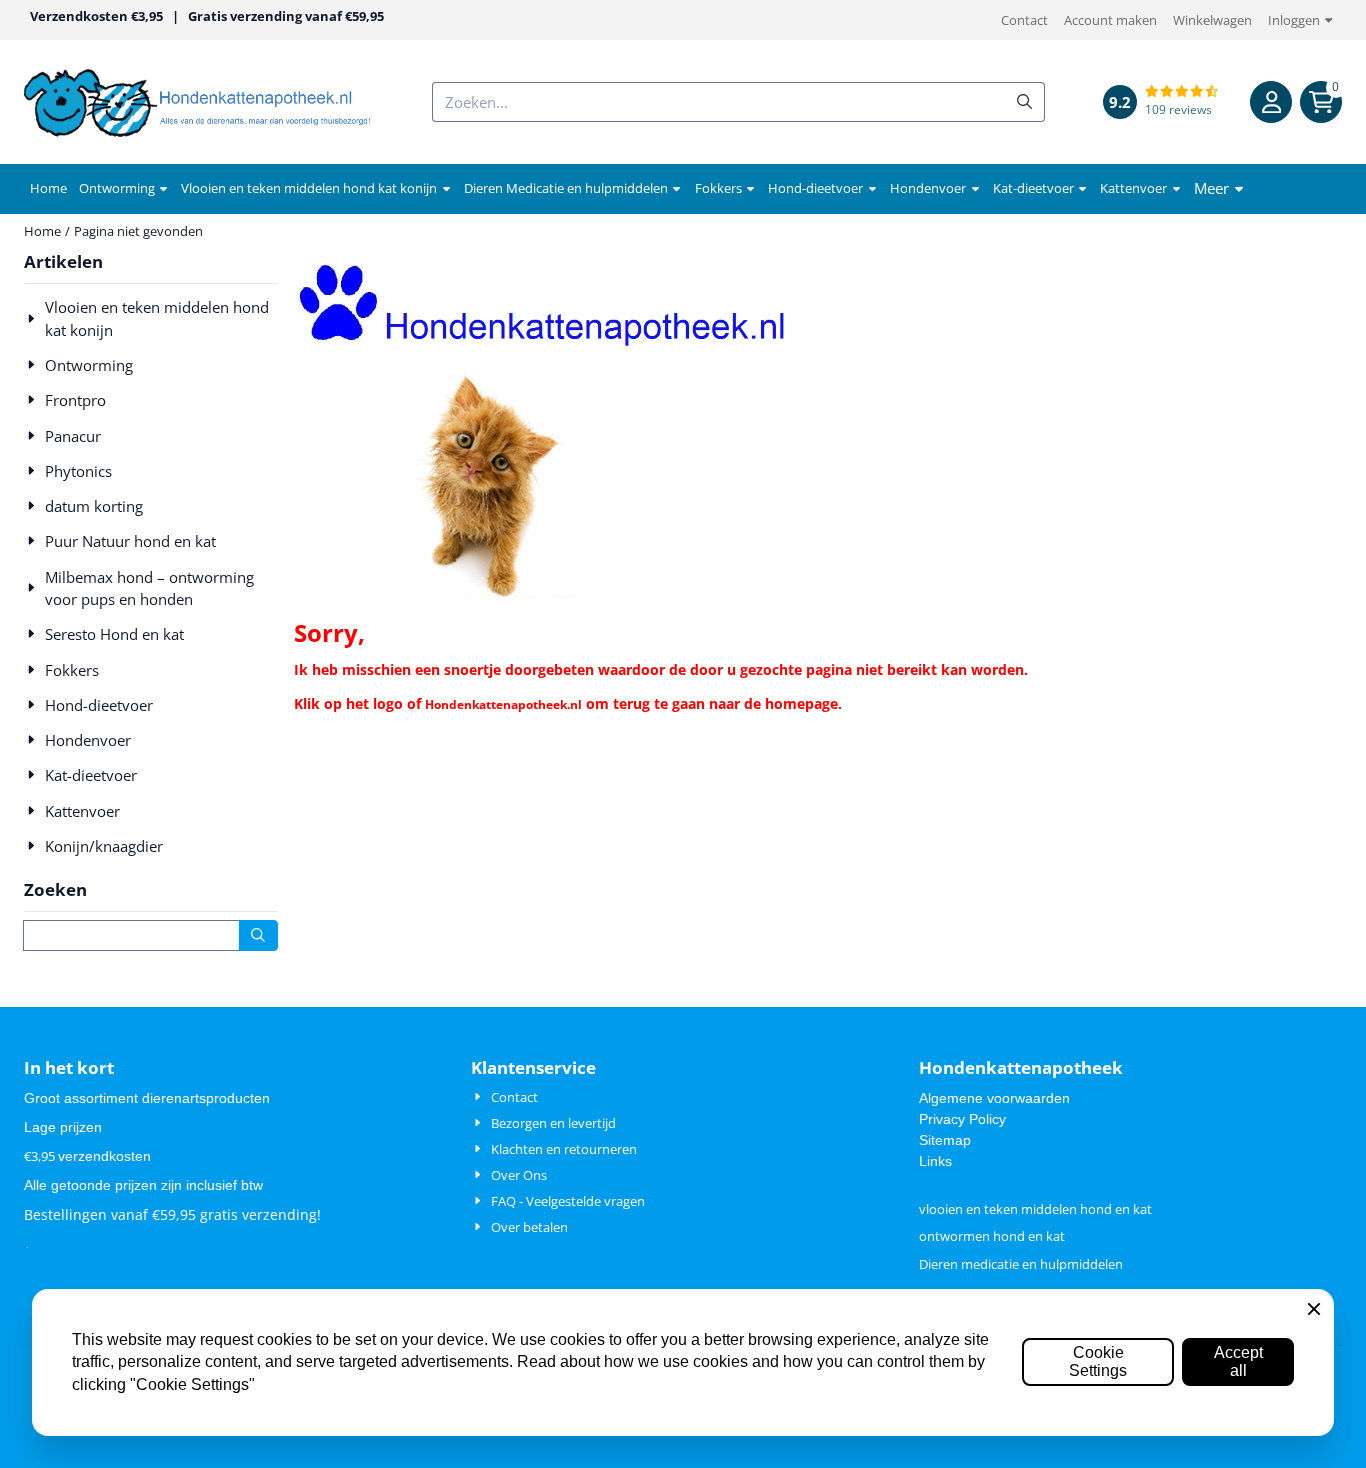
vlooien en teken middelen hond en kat (1035, 1209)
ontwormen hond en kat (992, 1236)
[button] (1271, 102)
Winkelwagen (1212, 20)
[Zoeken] (258, 935)
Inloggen (1294, 20)
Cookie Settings (1098, 1361)
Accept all (1238, 1361)
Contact (1024, 20)
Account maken (1110, 20)
